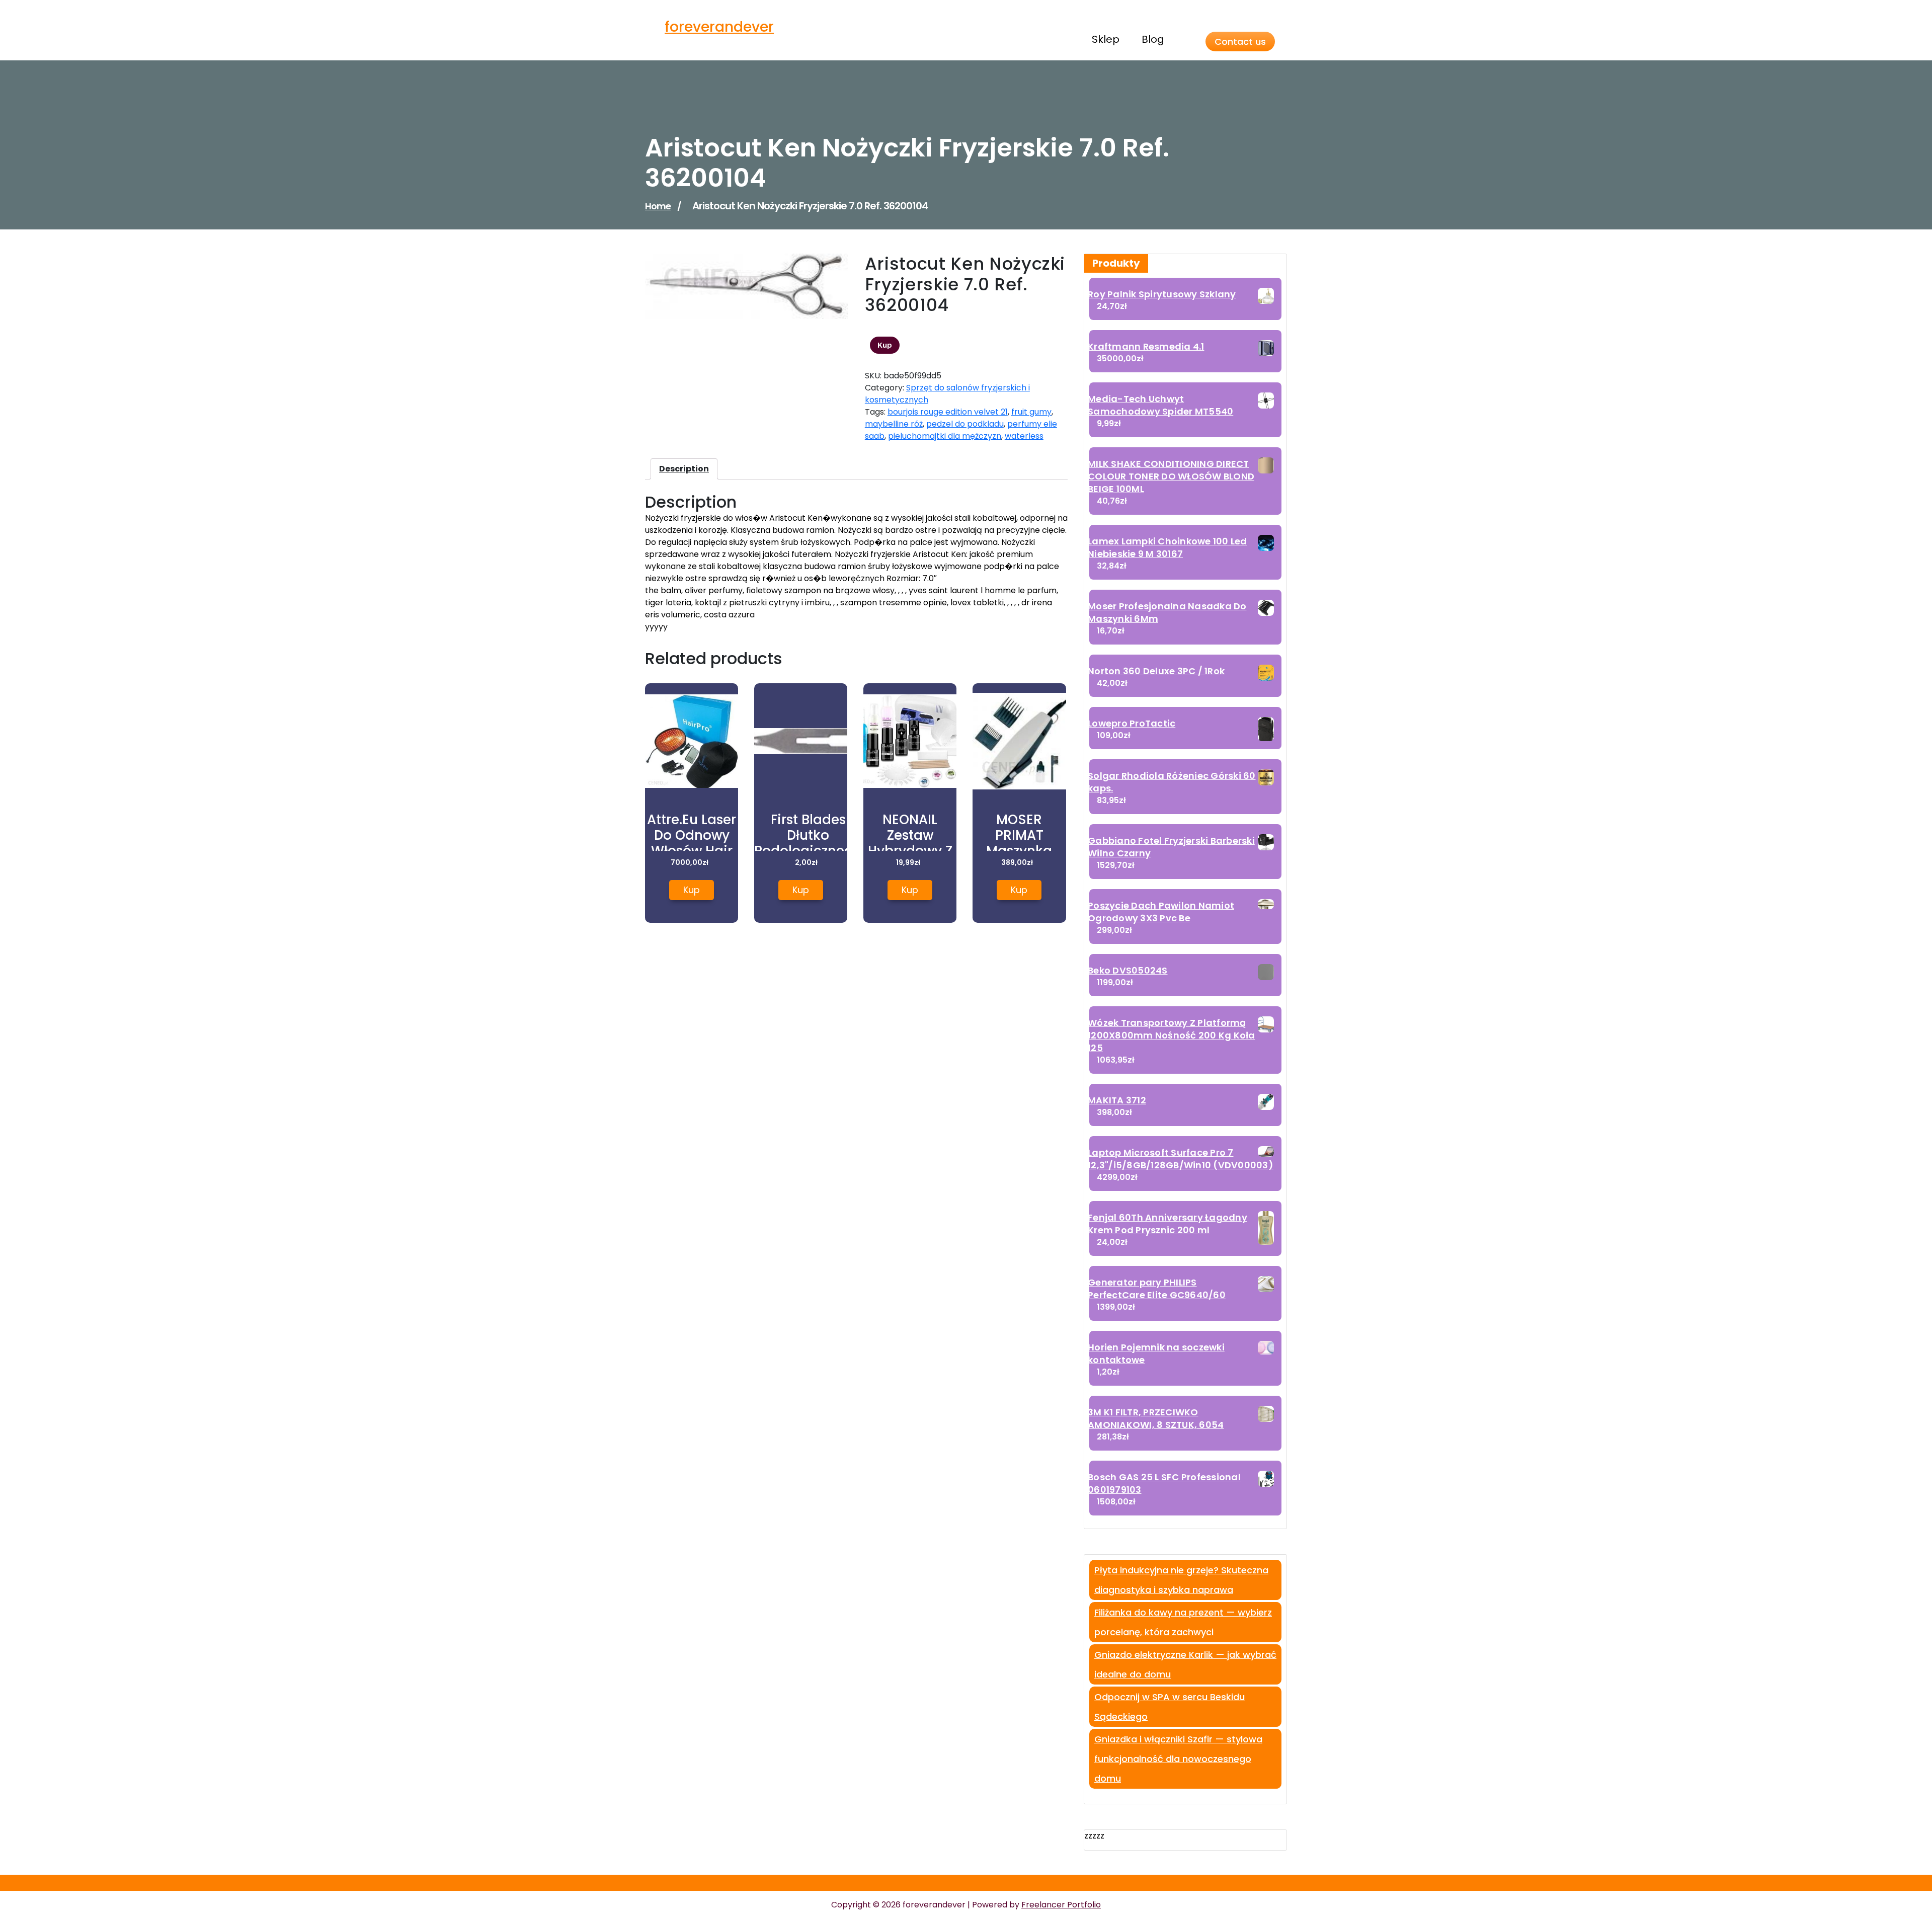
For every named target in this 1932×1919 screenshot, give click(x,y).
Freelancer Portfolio (1061, 1905)
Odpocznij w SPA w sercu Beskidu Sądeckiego (1170, 1707)
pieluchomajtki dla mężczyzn (945, 436)
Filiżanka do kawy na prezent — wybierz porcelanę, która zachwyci (1183, 1622)
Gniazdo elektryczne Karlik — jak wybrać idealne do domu (1185, 1664)
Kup (885, 345)
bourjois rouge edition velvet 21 (948, 412)
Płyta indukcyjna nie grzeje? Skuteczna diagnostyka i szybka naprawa (1181, 1580)
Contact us (1240, 42)
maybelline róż (894, 424)
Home (658, 206)
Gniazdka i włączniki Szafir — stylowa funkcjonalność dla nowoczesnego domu (1178, 1759)
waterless (1024, 436)
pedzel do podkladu (965, 424)
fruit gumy (1031, 412)
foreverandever (719, 27)
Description (684, 469)
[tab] (684, 469)
